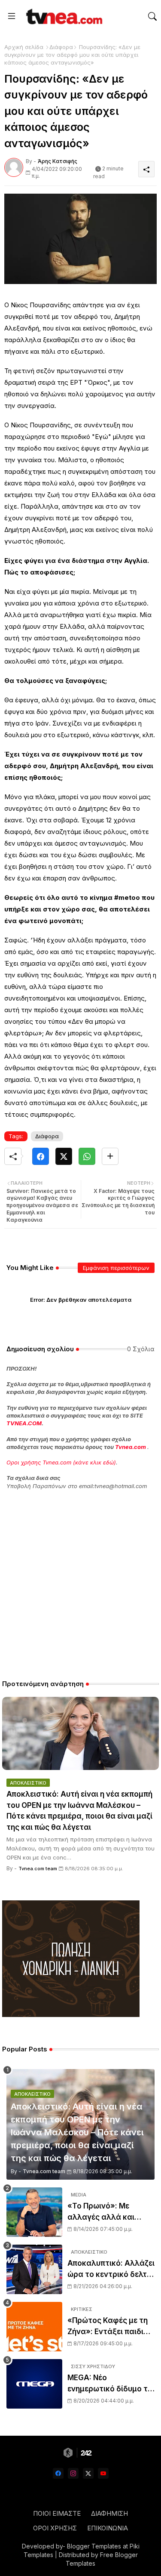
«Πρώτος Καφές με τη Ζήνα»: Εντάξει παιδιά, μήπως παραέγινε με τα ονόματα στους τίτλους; (110, 2327)
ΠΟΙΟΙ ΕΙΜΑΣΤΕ (57, 2513)
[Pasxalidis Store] (71, 2015)
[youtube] (103, 2473)
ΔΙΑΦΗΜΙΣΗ (109, 2513)
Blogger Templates (94, 2546)
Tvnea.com (131, 1447)
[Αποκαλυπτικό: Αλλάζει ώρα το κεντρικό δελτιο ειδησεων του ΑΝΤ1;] (34, 2269)
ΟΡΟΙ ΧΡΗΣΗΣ (55, 2528)
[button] (152, 16)
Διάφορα (61, 47)
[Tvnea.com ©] (63, 16)
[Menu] (12, 16)
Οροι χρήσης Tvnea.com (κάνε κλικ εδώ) (61, 1462)
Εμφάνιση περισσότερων (116, 1268)
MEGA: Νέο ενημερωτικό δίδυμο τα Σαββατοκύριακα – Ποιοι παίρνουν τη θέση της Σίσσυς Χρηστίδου (110, 2384)
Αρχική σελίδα (24, 47)
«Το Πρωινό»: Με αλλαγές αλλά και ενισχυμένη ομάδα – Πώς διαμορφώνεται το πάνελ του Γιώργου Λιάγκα (110, 2212)
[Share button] (110, 1156)
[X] (64, 1156)
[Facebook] (41, 1156)
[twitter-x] (88, 2473)
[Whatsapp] (87, 1156)
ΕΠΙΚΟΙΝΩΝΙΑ (108, 2528)
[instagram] (73, 2473)
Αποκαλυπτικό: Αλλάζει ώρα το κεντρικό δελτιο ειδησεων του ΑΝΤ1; (111, 2269)
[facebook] (58, 2473)
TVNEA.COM (24, 1423)
